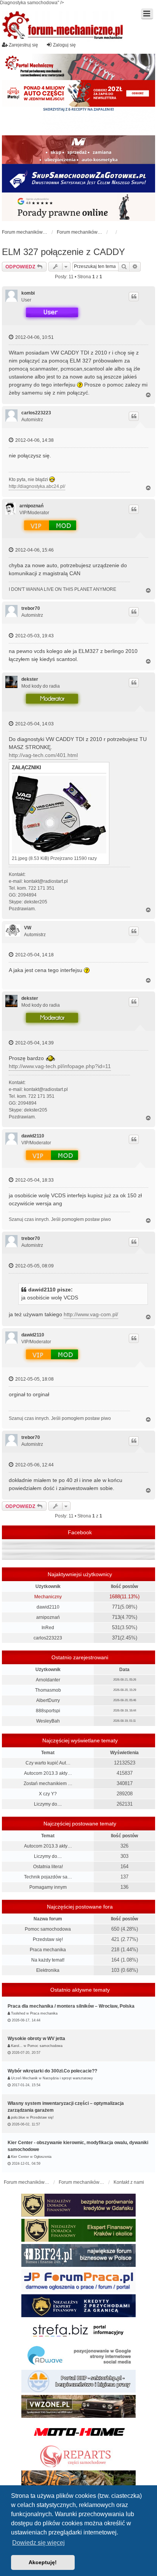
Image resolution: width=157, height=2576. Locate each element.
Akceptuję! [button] (43, 2562)
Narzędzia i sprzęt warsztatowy (68, 2078)
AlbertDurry (48, 1700)
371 (116, 1638)
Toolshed (18, 2013)
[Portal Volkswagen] (78, 2406)
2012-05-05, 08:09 (34, 1266)
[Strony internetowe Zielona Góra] (78, 2356)
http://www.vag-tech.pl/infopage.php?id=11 (60, 1066)
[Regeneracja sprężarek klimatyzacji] (78, 2457)
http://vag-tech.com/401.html (43, 755)
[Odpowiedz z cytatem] (134, 297)
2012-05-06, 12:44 (34, 1465)
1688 (115, 1597)
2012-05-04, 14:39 (34, 1043)
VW (28, 928)
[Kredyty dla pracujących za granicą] (78, 2306)
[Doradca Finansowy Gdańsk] (78, 2205)
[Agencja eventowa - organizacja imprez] (78, 2482)
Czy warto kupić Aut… (48, 1763)
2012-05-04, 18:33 (34, 1180)
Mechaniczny (48, 1597)
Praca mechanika (48, 1950)
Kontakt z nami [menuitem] (129, 2182)
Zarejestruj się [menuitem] (23, 45)
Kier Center (20, 2157)
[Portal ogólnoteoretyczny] (78, 2331)
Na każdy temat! (48, 1960)
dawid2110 (33, 1136)
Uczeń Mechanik (24, 2078)
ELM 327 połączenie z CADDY (63, 252)
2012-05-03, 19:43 (34, 636)
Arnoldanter (48, 1680)
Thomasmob (48, 1690)
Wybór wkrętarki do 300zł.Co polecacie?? (52, 2071)
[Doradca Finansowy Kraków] (78, 2230)
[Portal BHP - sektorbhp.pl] (78, 2381)
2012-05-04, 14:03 (34, 724)
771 (116, 1607)
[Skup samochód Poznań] (78, 2432)
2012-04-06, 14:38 (34, 440)
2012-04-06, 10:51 (34, 337)
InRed (48, 1628)
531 (116, 1627)
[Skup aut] (78, 178)
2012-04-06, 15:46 (34, 550)
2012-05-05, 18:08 (34, 1379)
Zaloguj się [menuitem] (64, 45)
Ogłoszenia (43, 2157)
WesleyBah (48, 1721)
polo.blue (18, 2117)
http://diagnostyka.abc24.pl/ (37, 486)
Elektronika (48, 1970)
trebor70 (31, 608)
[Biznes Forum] (78, 2255)
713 (116, 1617)
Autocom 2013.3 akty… (48, 1773)
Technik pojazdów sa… (48, 1877)
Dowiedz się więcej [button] (38, 2543)
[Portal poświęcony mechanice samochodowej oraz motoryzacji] (78, 67)
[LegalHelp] (78, 207)
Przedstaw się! (48, 1939)
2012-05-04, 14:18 (34, 955)
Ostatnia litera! (48, 1867)
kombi (28, 293)
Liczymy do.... (48, 1804)
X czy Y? (48, 1794)
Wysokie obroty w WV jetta (36, 2039)
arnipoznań (31, 506)
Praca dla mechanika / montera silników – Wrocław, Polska (71, 2006)
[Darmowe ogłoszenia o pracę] (78, 2281)
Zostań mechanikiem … (48, 1784)
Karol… (17, 2046)
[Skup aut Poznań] (78, 150)
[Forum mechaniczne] (63, 26)
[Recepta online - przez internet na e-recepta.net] (78, 121)
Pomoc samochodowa (48, 1929)
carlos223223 (36, 413)
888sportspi (48, 1711)
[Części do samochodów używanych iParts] (78, 93)
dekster (30, 679)
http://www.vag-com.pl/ (91, 1314)
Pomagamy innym (48, 1887)
